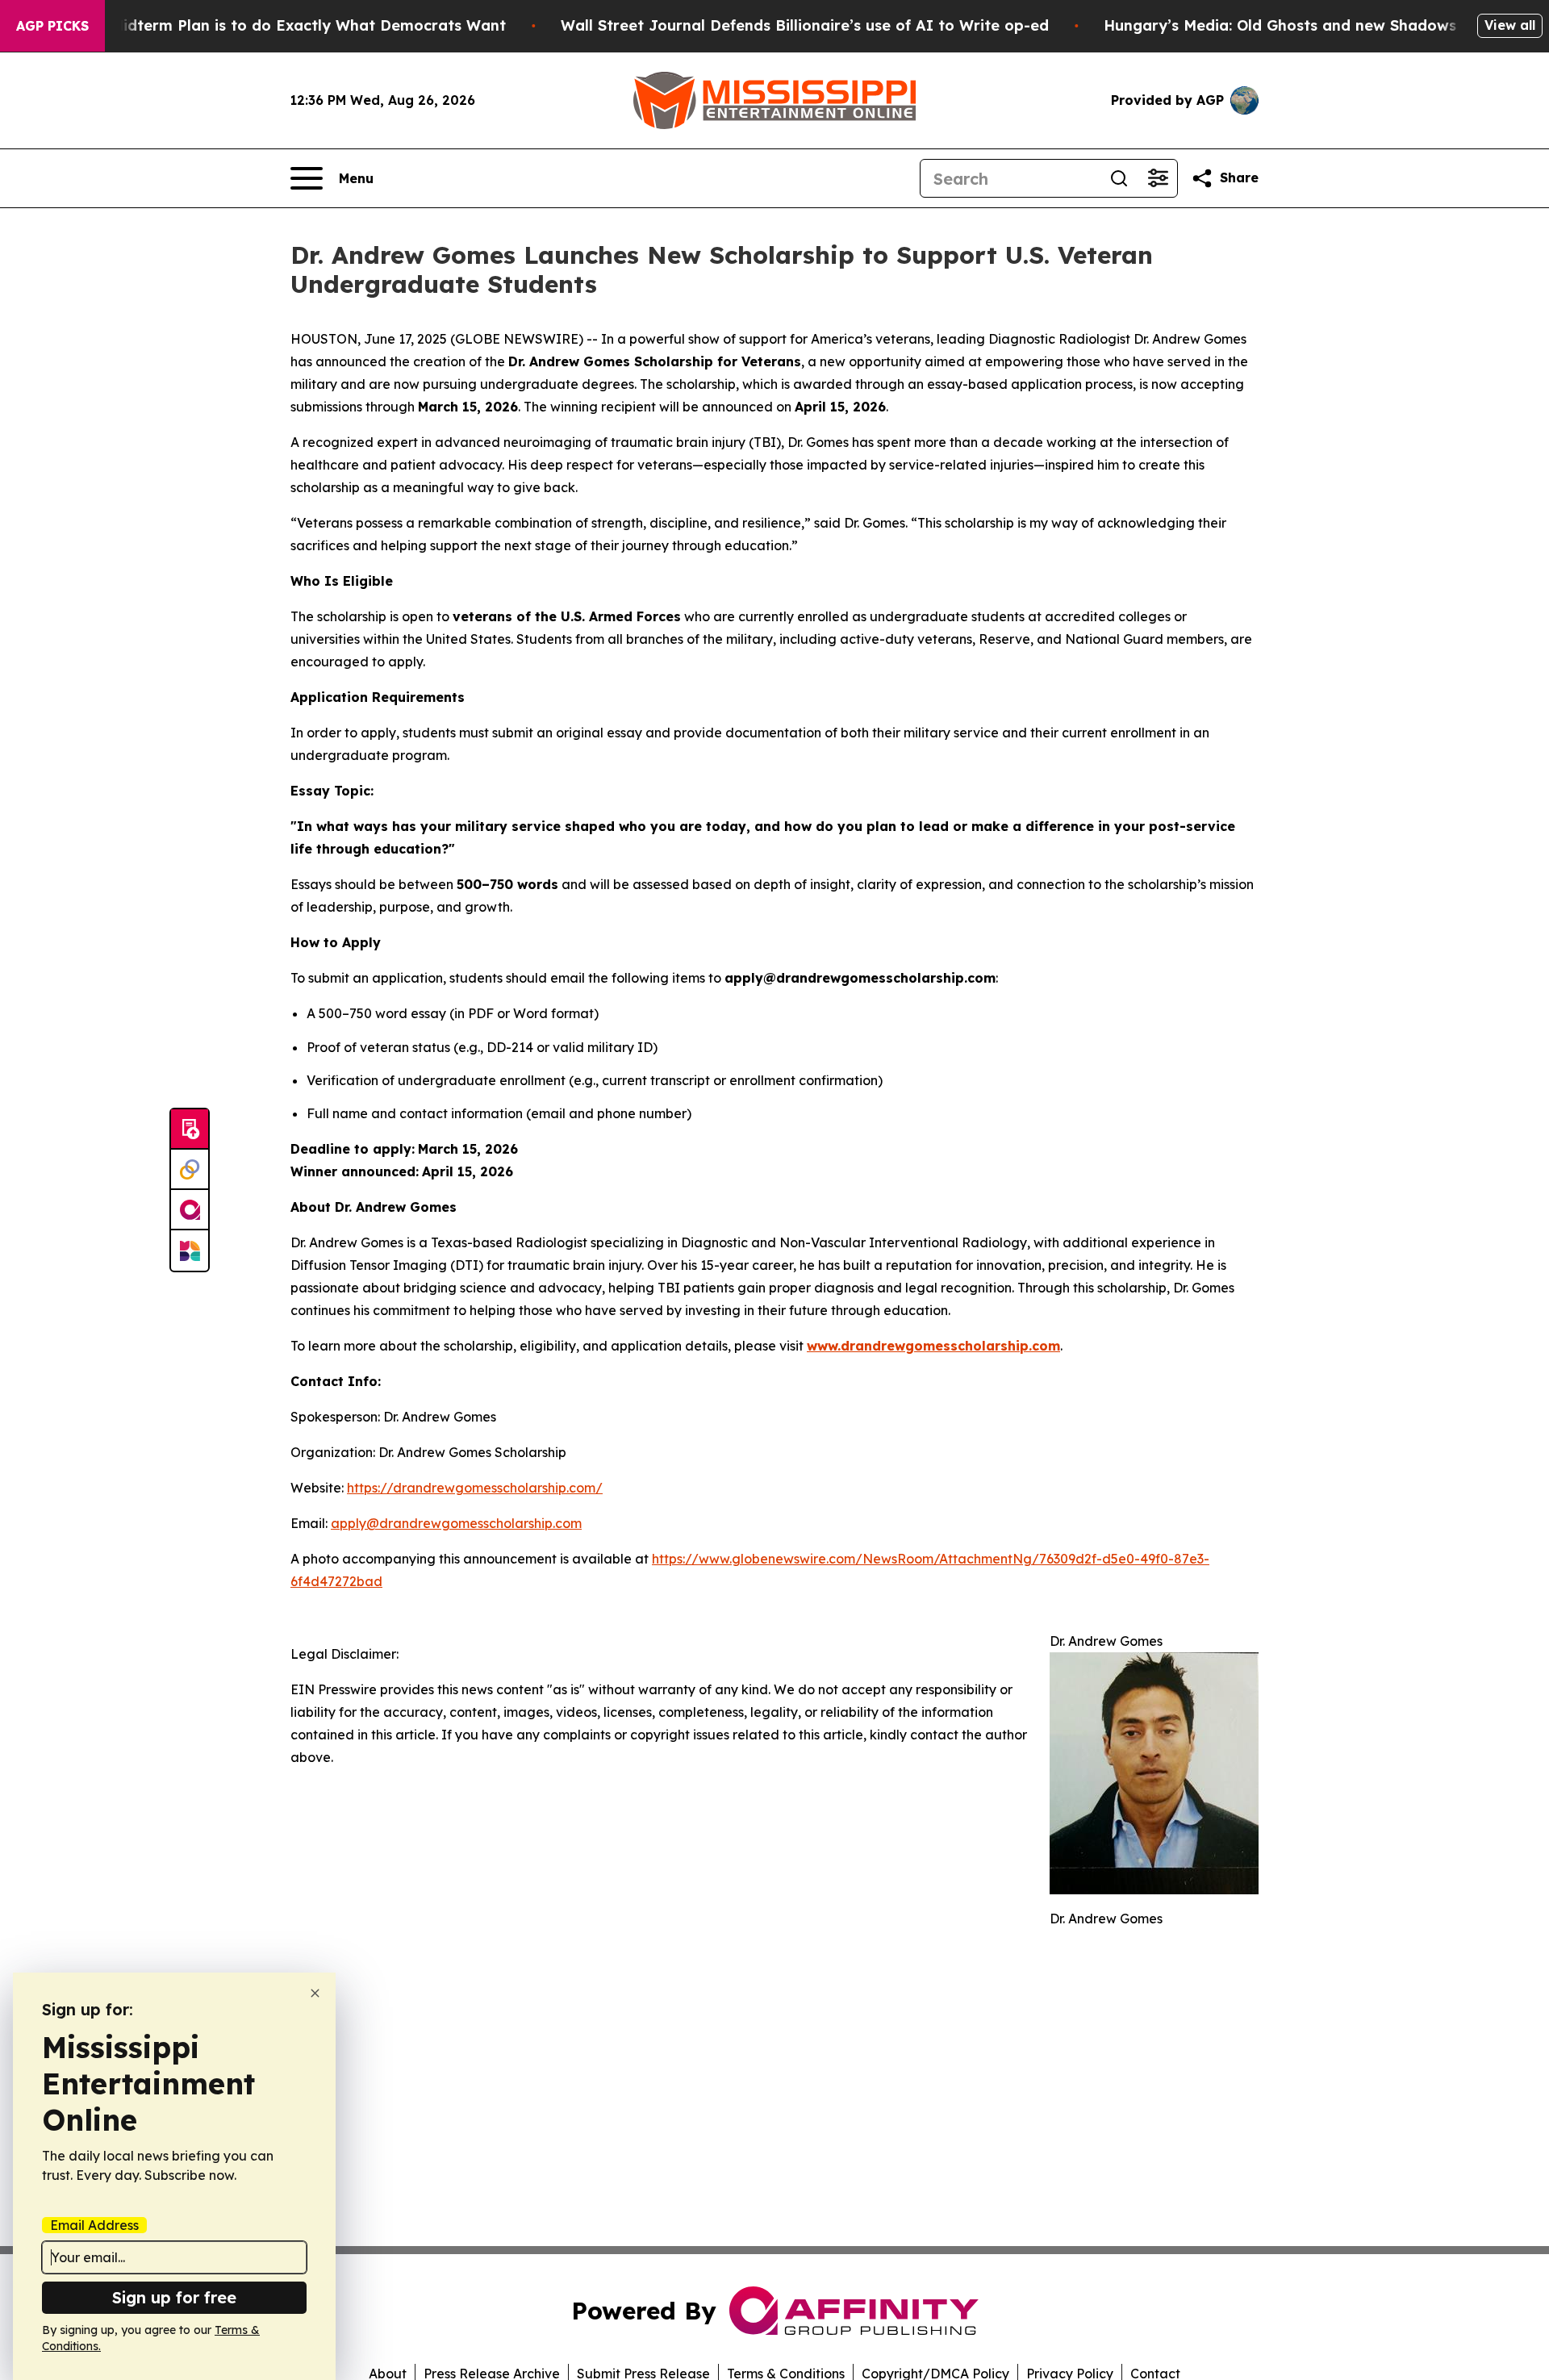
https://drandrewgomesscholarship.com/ (475, 1488)
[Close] (315, 1993)
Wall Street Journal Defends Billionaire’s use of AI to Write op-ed (805, 25)
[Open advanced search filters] (1158, 178)
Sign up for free (174, 2297)
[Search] (1119, 178)
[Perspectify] (190, 1170)
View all (1510, 25)
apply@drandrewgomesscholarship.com (456, 1523)
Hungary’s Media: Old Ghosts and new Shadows (1280, 25)
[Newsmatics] (190, 1251)
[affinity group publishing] (190, 1210)
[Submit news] (190, 1129)
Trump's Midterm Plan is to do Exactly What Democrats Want (277, 25)
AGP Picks (52, 26)
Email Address (94, 2225)
